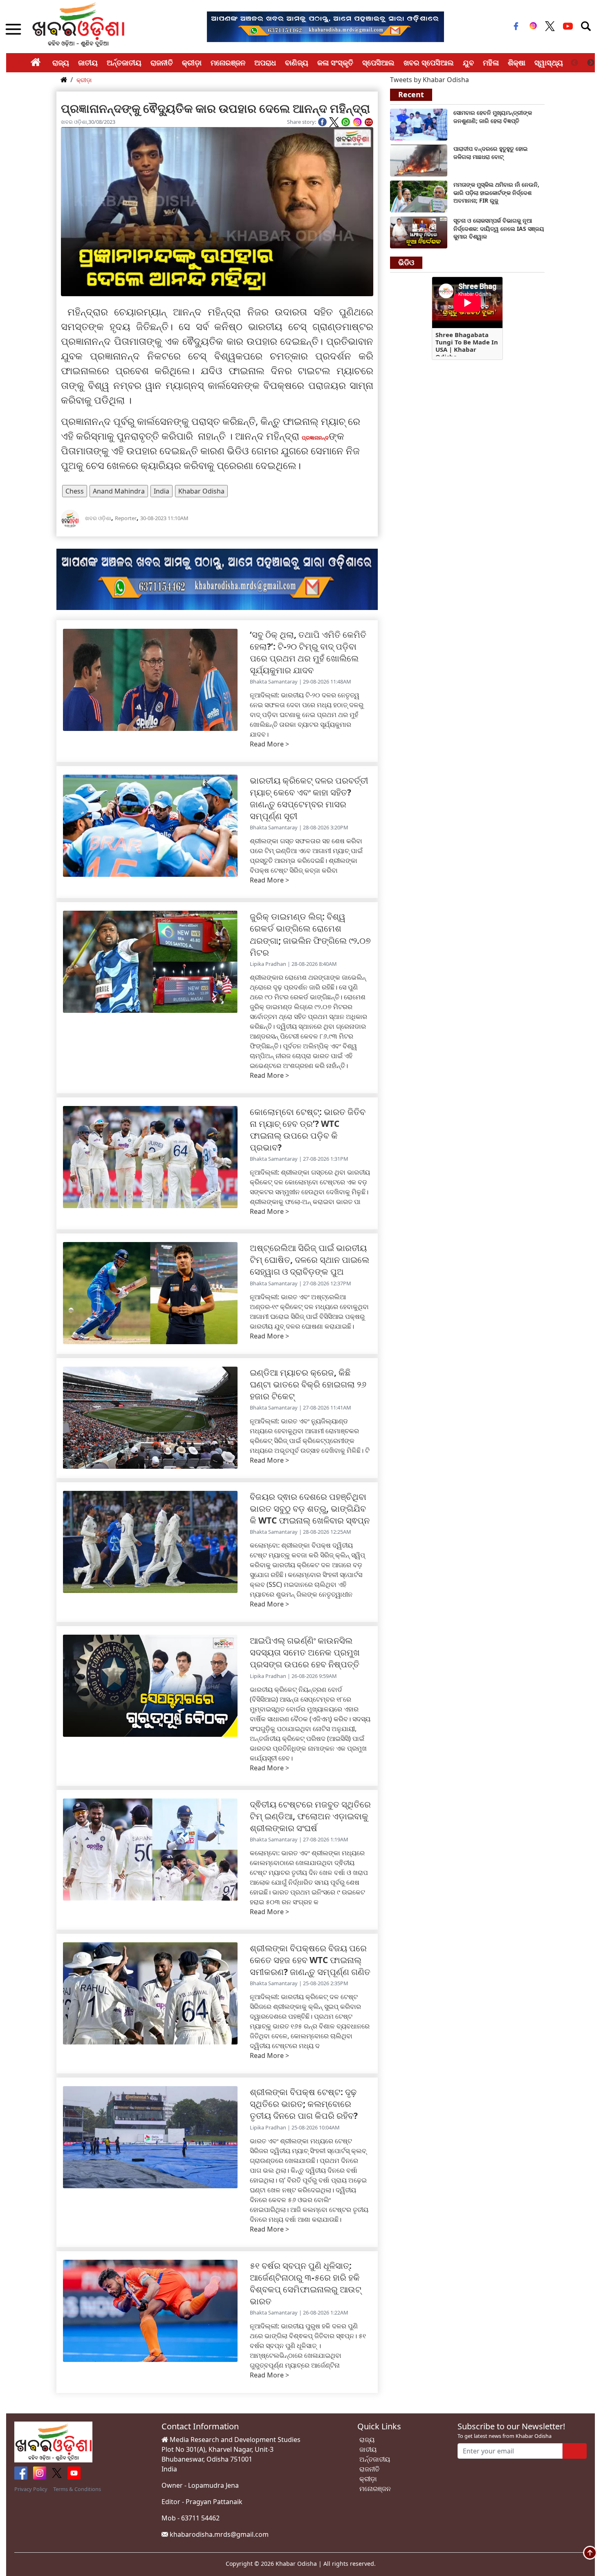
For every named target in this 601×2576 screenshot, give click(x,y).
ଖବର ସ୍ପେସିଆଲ (429, 63)
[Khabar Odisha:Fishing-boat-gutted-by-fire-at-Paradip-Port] (419, 160)
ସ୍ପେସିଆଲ (378, 63)
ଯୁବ (468, 63)
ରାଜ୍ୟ (61, 63)
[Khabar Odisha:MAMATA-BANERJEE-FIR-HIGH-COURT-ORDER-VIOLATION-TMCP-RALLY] (419, 196)
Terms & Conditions (77, 2489)
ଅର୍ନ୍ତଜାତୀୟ (124, 63)
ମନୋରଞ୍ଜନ (228, 63)
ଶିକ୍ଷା (517, 63)
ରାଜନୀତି (162, 63)
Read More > (269, 744)
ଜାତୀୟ (88, 63)
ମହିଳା (491, 63)
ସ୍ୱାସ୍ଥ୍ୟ (549, 63)
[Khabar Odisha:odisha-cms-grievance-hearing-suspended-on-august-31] (419, 124)
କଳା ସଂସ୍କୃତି (335, 63)
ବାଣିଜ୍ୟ (297, 63)
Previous (574, 63)
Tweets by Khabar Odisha (429, 80)
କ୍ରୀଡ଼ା (192, 63)
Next (591, 63)
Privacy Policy (31, 2489)
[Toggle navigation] (586, 26)
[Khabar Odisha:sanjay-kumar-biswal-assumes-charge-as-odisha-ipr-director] (419, 232)
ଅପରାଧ (265, 63)
